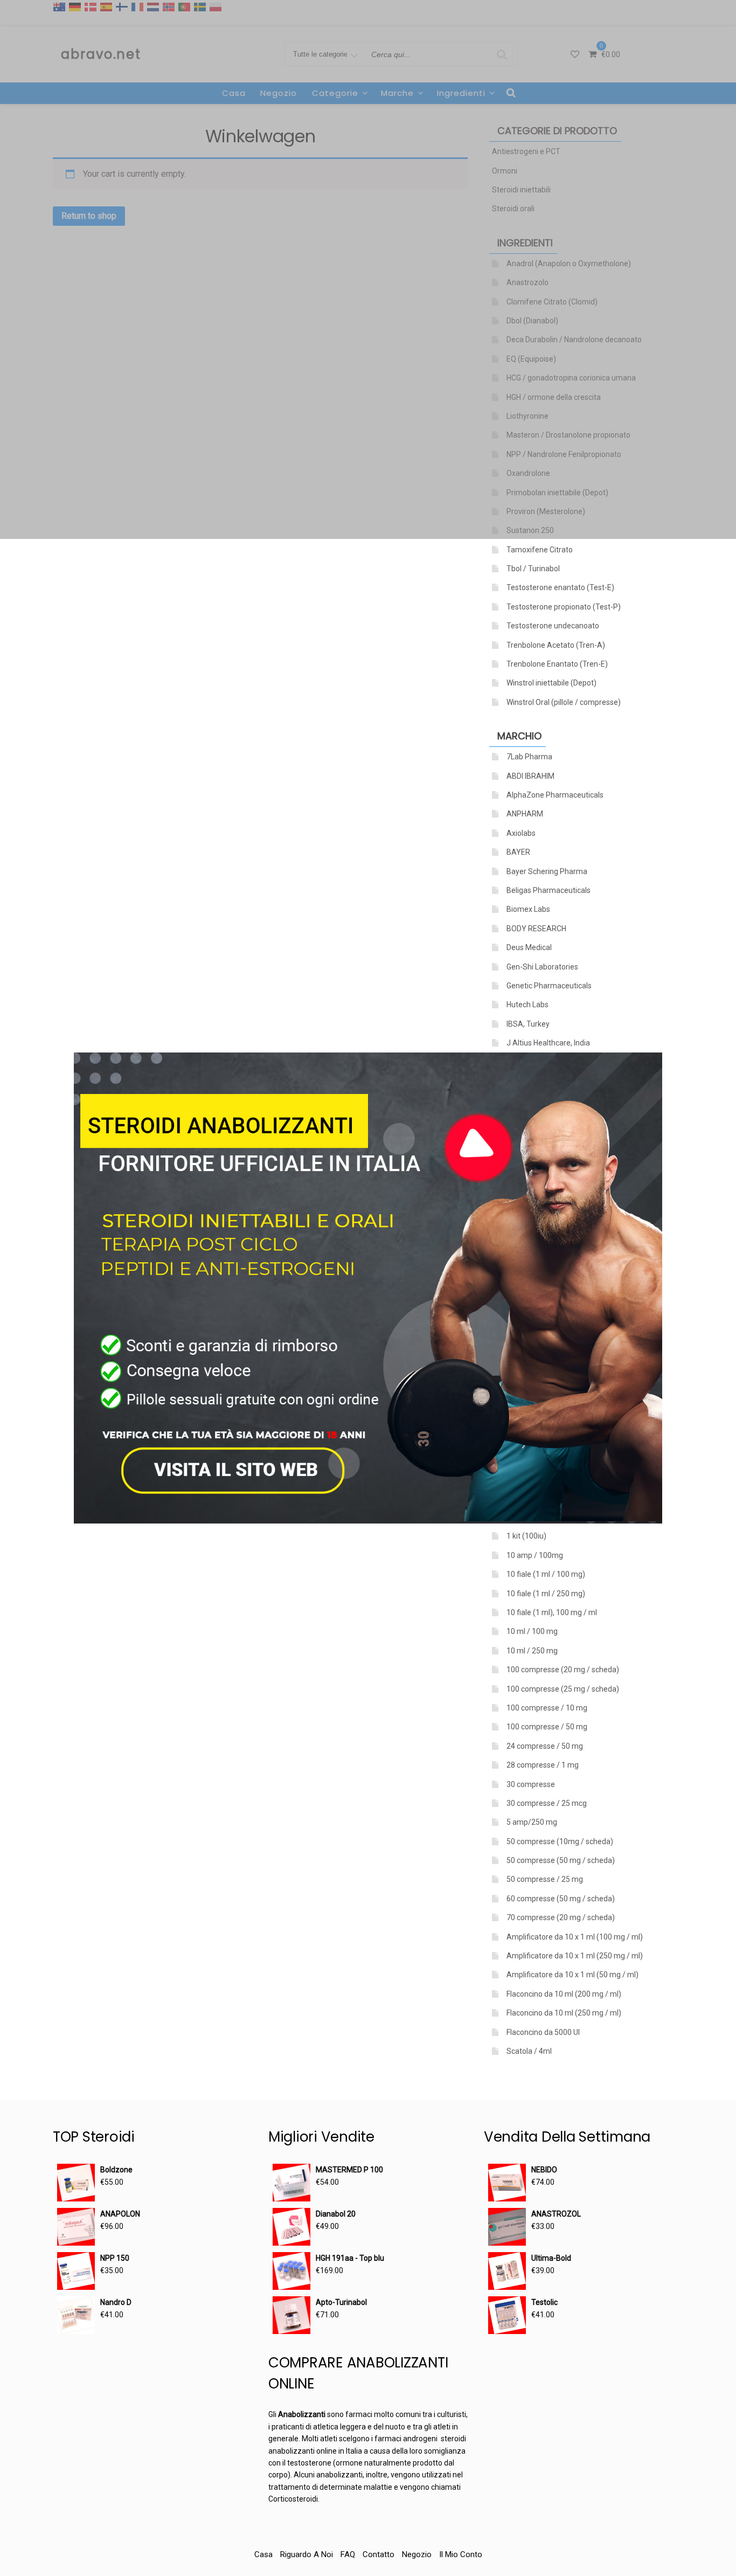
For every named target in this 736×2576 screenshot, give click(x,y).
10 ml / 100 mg (532, 1631)
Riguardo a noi (307, 2554)
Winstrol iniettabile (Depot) (551, 683)
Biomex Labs (528, 909)
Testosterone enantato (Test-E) (560, 587)
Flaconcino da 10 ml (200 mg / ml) (564, 1994)
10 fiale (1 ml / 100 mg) (546, 1574)
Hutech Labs (527, 1005)
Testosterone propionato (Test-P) (564, 607)
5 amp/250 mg (532, 1822)
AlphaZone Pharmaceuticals (555, 795)
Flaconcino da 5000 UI (543, 2032)
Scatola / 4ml (529, 2051)
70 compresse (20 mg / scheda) (561, 1917)
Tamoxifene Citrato (540, 550)
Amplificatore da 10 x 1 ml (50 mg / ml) (572, 1975)
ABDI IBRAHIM (530, 776)
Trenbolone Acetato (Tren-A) (556, 645)
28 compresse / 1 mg (543, 1765)
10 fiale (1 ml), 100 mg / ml (552, 1612)
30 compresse (531, 1784)
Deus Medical (529, 947)
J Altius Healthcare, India (548, 1043)
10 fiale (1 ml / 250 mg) (546, 1594)
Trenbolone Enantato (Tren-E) (557, 664)
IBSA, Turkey (528, 1024)
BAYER (518, 852)
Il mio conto (461, 2554)
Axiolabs (521, 833)
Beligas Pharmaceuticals (548, 890)
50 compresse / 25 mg (545, 1879)
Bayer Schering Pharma (547, 871)
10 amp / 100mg (535, 1555)
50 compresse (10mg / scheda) (560, 1841)
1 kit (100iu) (526, 1536)
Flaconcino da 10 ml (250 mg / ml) (564, 2013)
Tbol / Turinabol (533, 569)
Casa (263, 2554)
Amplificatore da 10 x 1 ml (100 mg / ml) (575, 1937)
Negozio (417, 2554)
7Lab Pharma (529, 757)
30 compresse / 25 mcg (547, 1803)
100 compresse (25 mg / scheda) (563, 1689)
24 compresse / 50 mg (545, 1746)
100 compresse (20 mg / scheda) (563, 1670)
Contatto (379, 2554)
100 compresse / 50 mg (547, 1727)
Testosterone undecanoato (553, 626)
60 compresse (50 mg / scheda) (561, 1899)
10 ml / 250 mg (532, 1651)
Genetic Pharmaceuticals (549, 986)
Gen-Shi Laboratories (542, 967)
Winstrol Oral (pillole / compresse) (564, 702)
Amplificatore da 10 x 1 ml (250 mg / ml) (575, 1956)
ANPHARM (525, 814)
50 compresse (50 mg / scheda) (561, 1860)
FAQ (348, 2554)
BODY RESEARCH (536, 929)
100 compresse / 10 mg (547, 1708)
